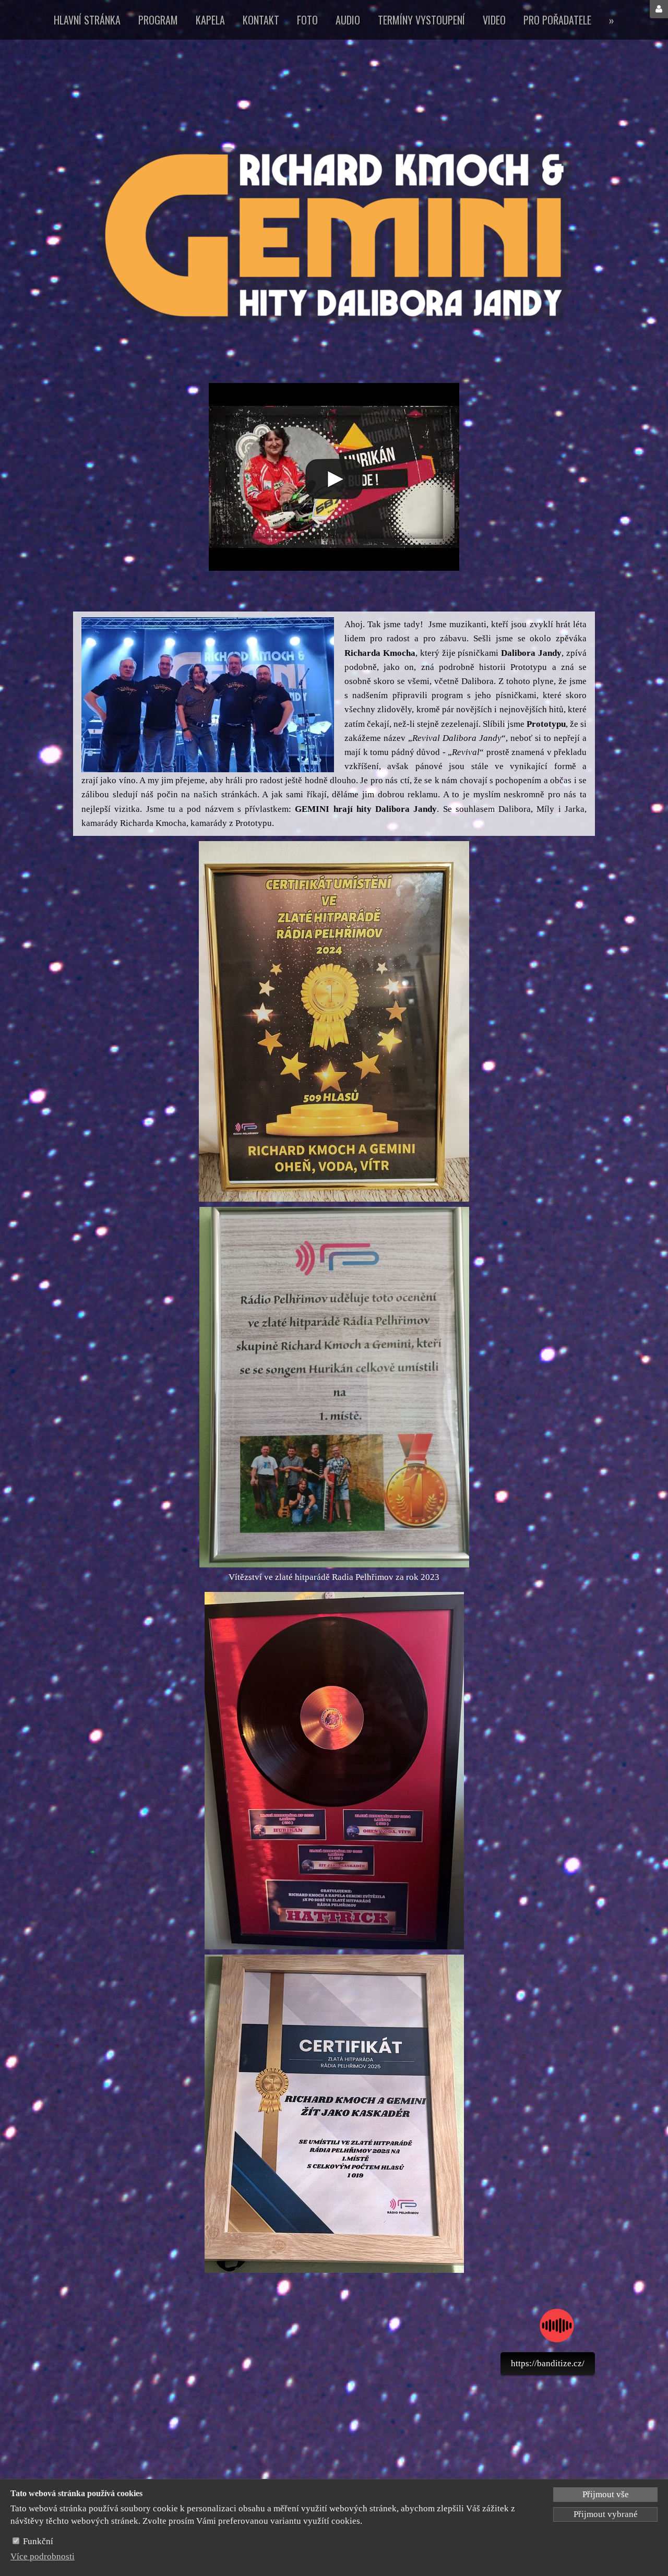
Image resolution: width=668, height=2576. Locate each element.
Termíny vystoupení (421, 20)
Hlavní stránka (87, 20)
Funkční (38, 2541)
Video (494, 20)
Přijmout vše (606, 2494)
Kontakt (261, 20)
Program (158, 20)
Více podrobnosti (43, 2556)
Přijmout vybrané (606, 2514)
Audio (348, 20)
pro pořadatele (557, 20)
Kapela (210, 20)
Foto (307, 20)
